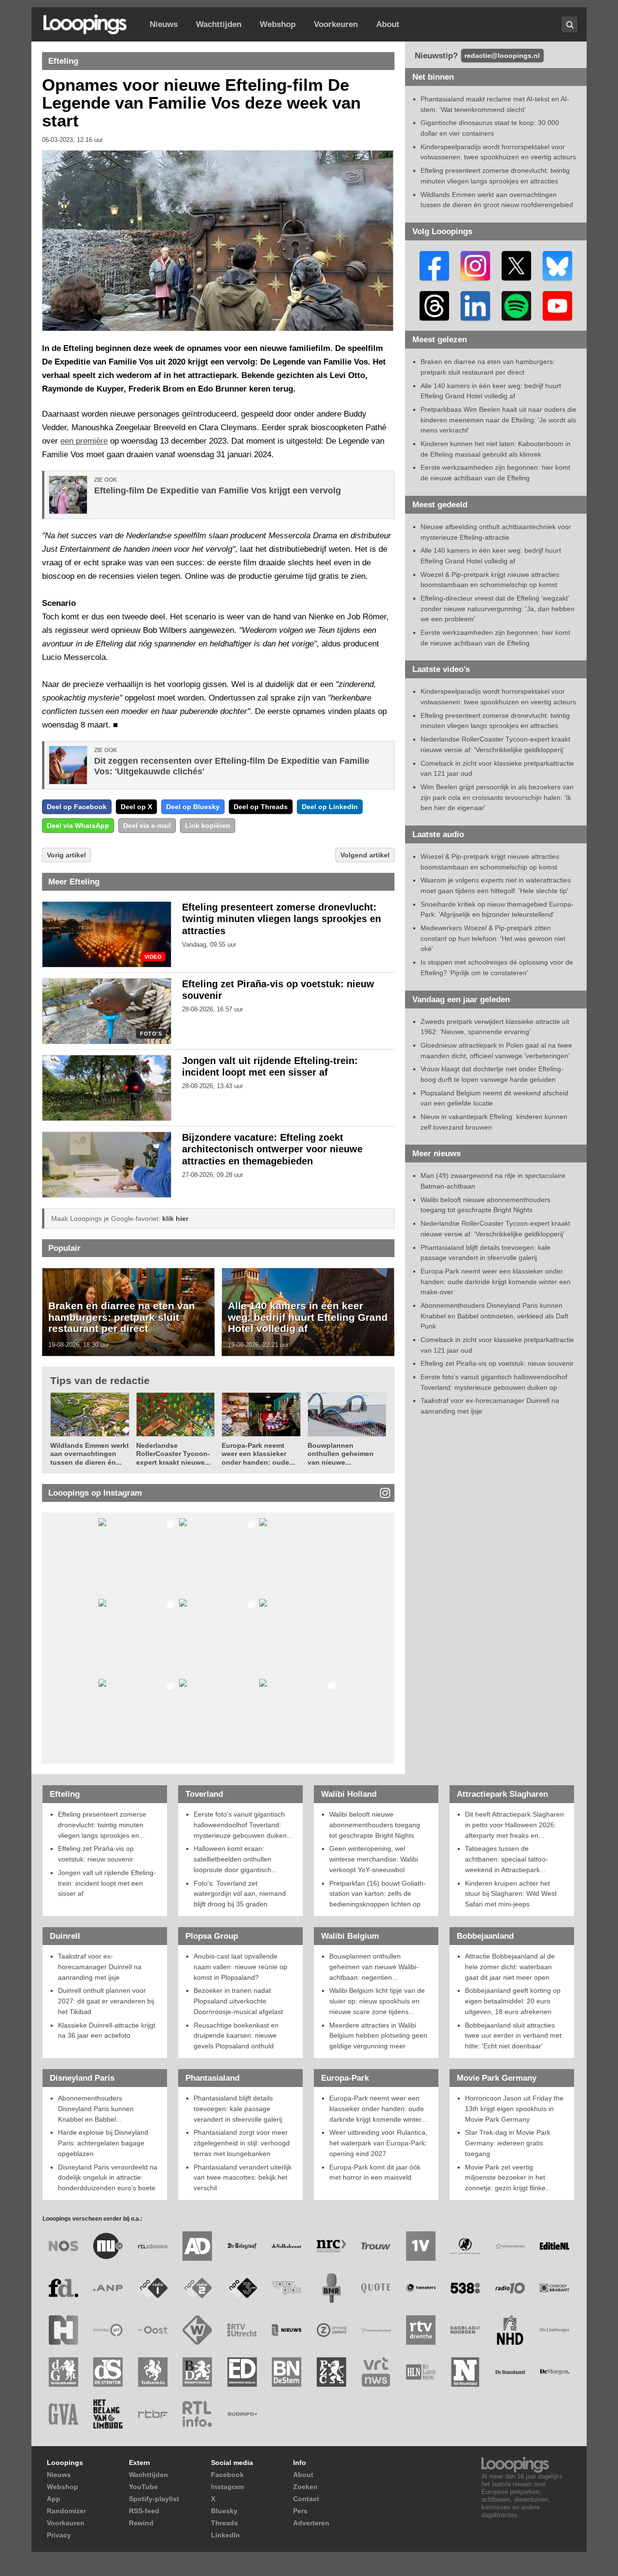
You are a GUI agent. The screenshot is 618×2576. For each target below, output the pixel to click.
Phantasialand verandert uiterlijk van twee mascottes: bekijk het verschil (243, 2177)
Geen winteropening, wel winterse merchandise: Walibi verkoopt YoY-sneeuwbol (374, 1859)
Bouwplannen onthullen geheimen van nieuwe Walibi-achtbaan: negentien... (374, 1967)
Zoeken (305, 2487)
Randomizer (66, 2511)
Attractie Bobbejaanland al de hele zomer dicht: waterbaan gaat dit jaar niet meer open (510, 1967)
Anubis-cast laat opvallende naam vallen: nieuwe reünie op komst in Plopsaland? (240, 1967)
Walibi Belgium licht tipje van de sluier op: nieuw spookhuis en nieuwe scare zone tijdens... (377, 2001)
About (388, 24)
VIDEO (153, 957)
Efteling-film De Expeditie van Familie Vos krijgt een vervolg (218, 490)
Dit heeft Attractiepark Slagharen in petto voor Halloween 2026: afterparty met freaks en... (514, 1825)
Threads (225, 2523)
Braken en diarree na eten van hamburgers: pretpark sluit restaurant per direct (122, 1317)
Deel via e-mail (147, 826)
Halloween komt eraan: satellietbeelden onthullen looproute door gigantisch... (235, 1859)
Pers (300, 2511)
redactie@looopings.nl (502, 56)
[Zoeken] (569, 24)
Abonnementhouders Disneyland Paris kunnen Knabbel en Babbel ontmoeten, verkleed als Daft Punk (494, 1316)
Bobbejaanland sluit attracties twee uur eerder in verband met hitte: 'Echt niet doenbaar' (513, 2036)
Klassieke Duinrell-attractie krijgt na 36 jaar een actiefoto (107, 2030)
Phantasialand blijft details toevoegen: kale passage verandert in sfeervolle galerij (238, 2108)
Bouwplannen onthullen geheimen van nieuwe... (341, 1454)
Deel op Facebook (77, 807)
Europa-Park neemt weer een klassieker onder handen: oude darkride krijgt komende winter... (378, 2108)
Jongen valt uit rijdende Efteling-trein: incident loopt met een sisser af (107, 1883)
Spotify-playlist (154, 2499)
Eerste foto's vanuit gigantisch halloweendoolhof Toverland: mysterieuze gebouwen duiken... (243, 1825)
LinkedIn (225, 2535)
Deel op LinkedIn (330, 807)
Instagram (227, 2487)
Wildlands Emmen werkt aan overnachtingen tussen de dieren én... (90, 1454)
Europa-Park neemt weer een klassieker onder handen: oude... (258, 1454)
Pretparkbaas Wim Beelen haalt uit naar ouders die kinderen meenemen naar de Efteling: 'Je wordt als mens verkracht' (499, 420)
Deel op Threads (261, 807)
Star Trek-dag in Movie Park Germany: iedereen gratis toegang (508, 2143)
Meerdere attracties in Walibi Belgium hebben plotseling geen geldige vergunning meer (378, 2036)
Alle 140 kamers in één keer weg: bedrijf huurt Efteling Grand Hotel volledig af (308, 1317)
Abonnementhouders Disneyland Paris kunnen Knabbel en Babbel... (96, 2108)
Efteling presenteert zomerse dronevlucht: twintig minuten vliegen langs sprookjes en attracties (281, 919)
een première (84, 441)
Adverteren (311, 2523)
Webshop (278, 24)
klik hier (175, 1218)
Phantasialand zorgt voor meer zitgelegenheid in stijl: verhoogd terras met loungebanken (242, 2143)
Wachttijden (219, 24)
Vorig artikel (66, 855)
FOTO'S (151, 1034)
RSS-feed (144, 2511)
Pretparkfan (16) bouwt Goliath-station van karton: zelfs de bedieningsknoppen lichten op (378, 1894)
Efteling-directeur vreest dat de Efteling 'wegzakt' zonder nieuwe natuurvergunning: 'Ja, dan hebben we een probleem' (498, 609)
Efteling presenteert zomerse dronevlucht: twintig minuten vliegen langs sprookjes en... (102, 1825)
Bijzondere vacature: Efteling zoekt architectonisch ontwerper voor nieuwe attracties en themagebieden (272, 1149)
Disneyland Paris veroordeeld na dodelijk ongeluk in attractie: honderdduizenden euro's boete (108, 2177)
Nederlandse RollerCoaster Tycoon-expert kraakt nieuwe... (173, 1454)
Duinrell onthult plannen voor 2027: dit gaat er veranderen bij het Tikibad (106, 2001)
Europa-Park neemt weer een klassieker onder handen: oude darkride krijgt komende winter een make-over (496, 1281)
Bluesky (224, 2511)
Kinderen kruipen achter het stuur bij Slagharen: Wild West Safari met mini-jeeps (511, 1894)
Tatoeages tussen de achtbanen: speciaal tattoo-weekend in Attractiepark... (506, 1859)
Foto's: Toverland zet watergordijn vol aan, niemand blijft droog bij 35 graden (240, 1894)
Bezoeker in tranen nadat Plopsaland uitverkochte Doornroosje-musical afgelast (238, 2001)
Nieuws (164, 24)
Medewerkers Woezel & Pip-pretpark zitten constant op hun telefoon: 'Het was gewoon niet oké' (493, 938)
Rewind (141, 2523)
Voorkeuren (336, 24)
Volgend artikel (365, 855)
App (54, 2499)
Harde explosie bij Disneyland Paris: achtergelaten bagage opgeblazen (103, 2143)
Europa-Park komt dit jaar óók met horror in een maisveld (375, 2172)
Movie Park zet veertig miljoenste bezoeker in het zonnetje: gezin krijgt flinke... (508, 2177)
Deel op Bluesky (193, 807)
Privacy (59, 2535)
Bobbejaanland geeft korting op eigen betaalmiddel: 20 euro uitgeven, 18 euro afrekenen (513, 2001)
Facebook (227, 2475)
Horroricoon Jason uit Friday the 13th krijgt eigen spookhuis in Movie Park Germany (514, 2108)
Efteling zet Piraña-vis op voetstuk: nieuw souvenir (497, 1363)
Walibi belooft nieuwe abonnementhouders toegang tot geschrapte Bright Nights (375, 1825)
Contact (306, 2499)
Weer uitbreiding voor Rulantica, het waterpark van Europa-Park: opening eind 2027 (378, 2143)
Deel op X (136, 807)
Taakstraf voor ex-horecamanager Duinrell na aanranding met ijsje (100, 1967)
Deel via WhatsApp (78, 826)
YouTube (143, 2487)
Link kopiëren (208, 826)
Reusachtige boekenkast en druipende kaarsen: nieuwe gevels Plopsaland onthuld (236, 2036)
